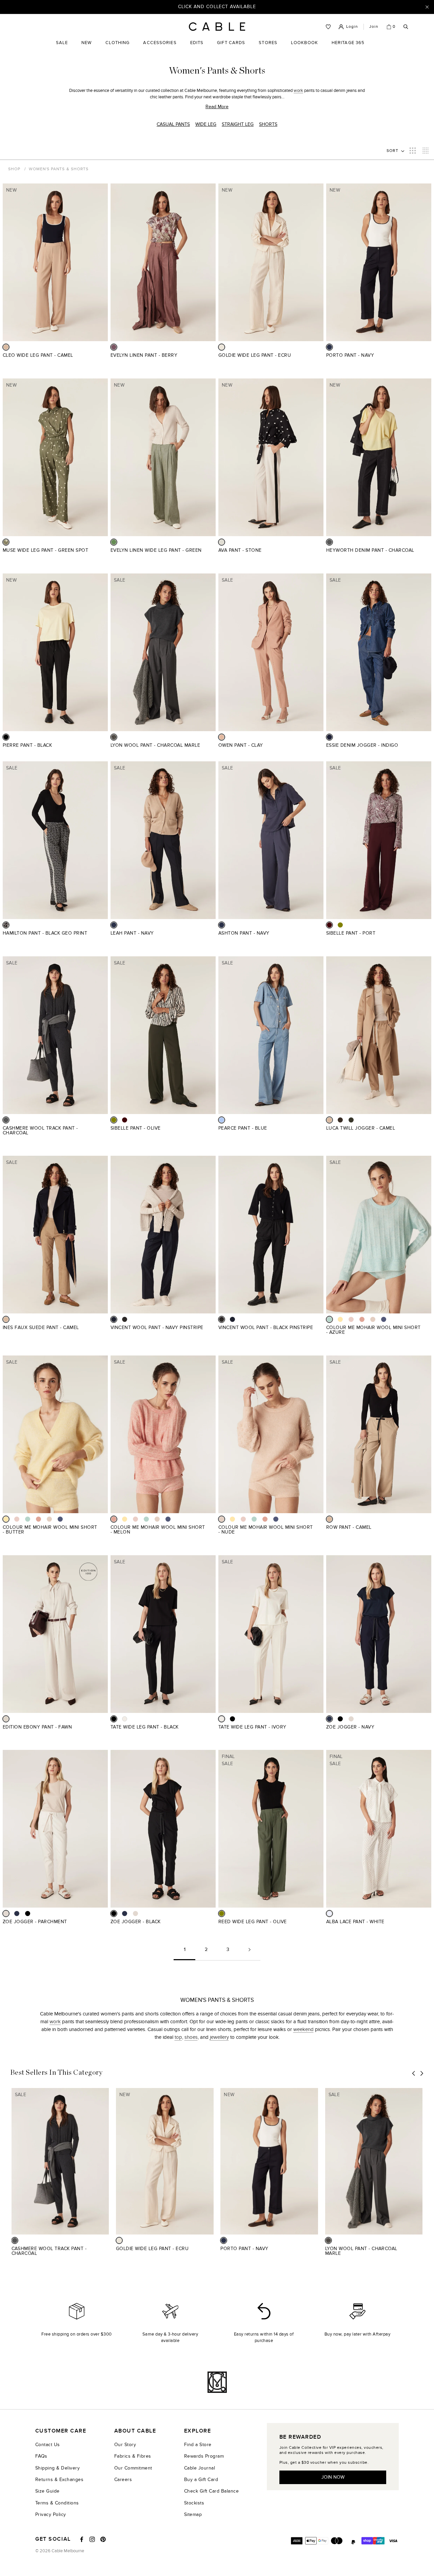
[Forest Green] (351, 1120)
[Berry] (114, 347)
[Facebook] (82, 2539)
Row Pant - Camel (349, 1527)
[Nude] (373, 1319)
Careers (123, 2480)
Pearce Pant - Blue (243, 1128)
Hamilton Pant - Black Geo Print (45, 933)
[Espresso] (340, 1120)
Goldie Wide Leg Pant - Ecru (255, 355)
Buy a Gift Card (201, 2480)
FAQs (41, 2456)
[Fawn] (6, 1719)
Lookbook (304, 48)
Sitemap (193, 2514)
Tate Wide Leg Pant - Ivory (252, 1727)
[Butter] (340, 1319)
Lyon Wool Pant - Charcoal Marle (155, 745)
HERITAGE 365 (348, 48)
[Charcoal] (329, 542)
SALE (62, 48)
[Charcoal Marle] (114, 737)
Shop (14, 169)
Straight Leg (238, 124)
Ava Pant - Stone (240, 550)
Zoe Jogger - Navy (350, 1727)
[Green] (114, 542)
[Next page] (250, 1952)
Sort (393, 151)
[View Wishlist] (328, 27)
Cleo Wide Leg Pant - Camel (38, 355)
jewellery (219, 2037)
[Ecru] (222, 347)
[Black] (6, 737)
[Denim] (384, 1319)
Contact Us (48, 2445)
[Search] (406, 27)
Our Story (125, 2445)
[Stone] (222, 542)
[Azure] (329, 1319)
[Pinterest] (103, 2539)
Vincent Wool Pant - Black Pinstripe (266, 1328)
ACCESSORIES (160, 48)
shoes (191, 2037)
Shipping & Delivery (57, 2468)
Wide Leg (206, 124)
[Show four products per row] (426, 151)
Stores (268, 48)
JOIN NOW (333, 2477)
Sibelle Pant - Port (351, 933)
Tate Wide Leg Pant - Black (145, 1727)
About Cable (135, 2431)
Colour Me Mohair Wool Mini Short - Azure (373, 1330)
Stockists (194, 2503)
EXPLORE (198, 2431)
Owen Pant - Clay (241, 745)
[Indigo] (329, 737)
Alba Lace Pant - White (355, 1922)
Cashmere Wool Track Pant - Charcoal (40, 1130)
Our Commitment (133, 2468)
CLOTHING (118, 48)
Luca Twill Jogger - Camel (361, 1128)
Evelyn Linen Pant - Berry (144, 355)
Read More (217, 107)
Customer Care (61, 2431)
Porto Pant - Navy (350, 355)
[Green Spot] (6, 542)
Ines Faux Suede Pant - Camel (41, 1328)
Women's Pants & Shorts (59, 169)
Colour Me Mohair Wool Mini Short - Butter (50, 1530)
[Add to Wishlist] (105, 359)
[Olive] (340, 925)
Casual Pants (173, 124)
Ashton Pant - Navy (244, 933)
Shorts (268, 124)
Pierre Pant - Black (27, 745)
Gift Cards (231, 48)
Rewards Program (204, 2456)
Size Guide (47, 2491)
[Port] (329, 925)
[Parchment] (351, 1719)
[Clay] (222, 737)
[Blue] (222, 1120)
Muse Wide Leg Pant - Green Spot (45, 550)
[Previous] (414, 2074)
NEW (86, 48)
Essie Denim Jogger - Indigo (362, 745)
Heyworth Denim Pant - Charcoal (370, 550)
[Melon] (362, 1319)
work (298, 91)
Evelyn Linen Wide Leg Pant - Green (156, 550)
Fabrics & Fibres (133, 2456)
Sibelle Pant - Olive (136, 1128)
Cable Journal (200, 2468)
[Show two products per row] (413, 151)
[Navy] (329, 347)
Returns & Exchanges (59, 2480)
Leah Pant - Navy (132, 933)
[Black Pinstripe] (125, 1319)
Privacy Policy (51, 2514)
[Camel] (6, 347)
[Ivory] (125, 1719)
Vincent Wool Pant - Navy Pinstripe (157, 1328)
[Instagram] (92, 2539)
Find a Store (198, 2445)
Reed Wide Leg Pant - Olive (253, 1922)
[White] (329, 1914)
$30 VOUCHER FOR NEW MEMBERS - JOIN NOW (217, 7)
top (178, 2037)
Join (374, 26)
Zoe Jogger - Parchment (35, 1922)
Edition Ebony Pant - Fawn (37, 1727)
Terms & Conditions (57, 2503)
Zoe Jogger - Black (136, 1922)
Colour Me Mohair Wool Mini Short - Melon (158, 1530)
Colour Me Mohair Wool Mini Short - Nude (266, 1530)
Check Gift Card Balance (211, 2491)
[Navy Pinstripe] (114, 1319)
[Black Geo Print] (6, 925)
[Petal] (351, 1319)
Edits (197, 43)
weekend (303, 2029)
